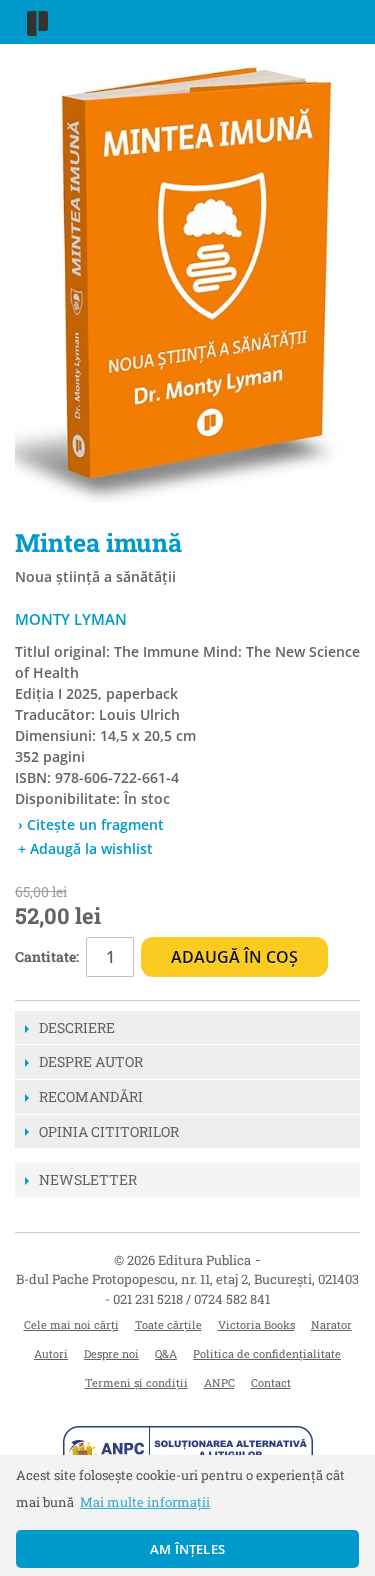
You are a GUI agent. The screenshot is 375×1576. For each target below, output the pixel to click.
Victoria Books (256, 1324)
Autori (51, 1353)
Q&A (166, 1353)
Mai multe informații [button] (145, 1502)
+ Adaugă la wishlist (85, 848)
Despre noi (111, 1353)
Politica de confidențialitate (267, 1353)
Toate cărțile (168, 1324)
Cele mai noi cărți (71, 1324)
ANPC (219, 1382)
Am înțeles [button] (187, 1549)
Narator (331, 1324)
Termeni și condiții (136, 1382)
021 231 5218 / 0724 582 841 (191, 1299)
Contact (271, 1382)
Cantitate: (47, 956)
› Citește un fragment (91, 824)
